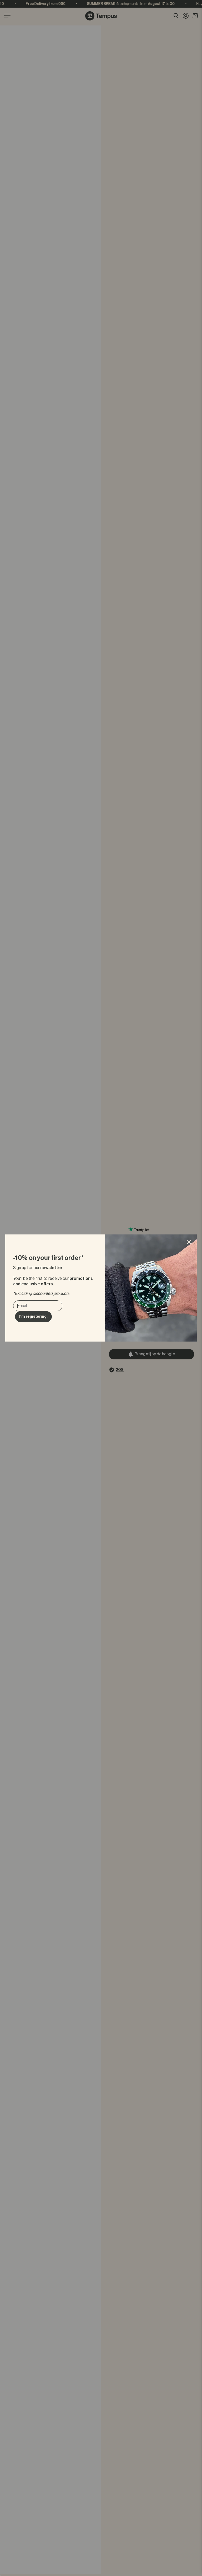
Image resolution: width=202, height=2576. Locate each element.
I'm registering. (33, 1316)
